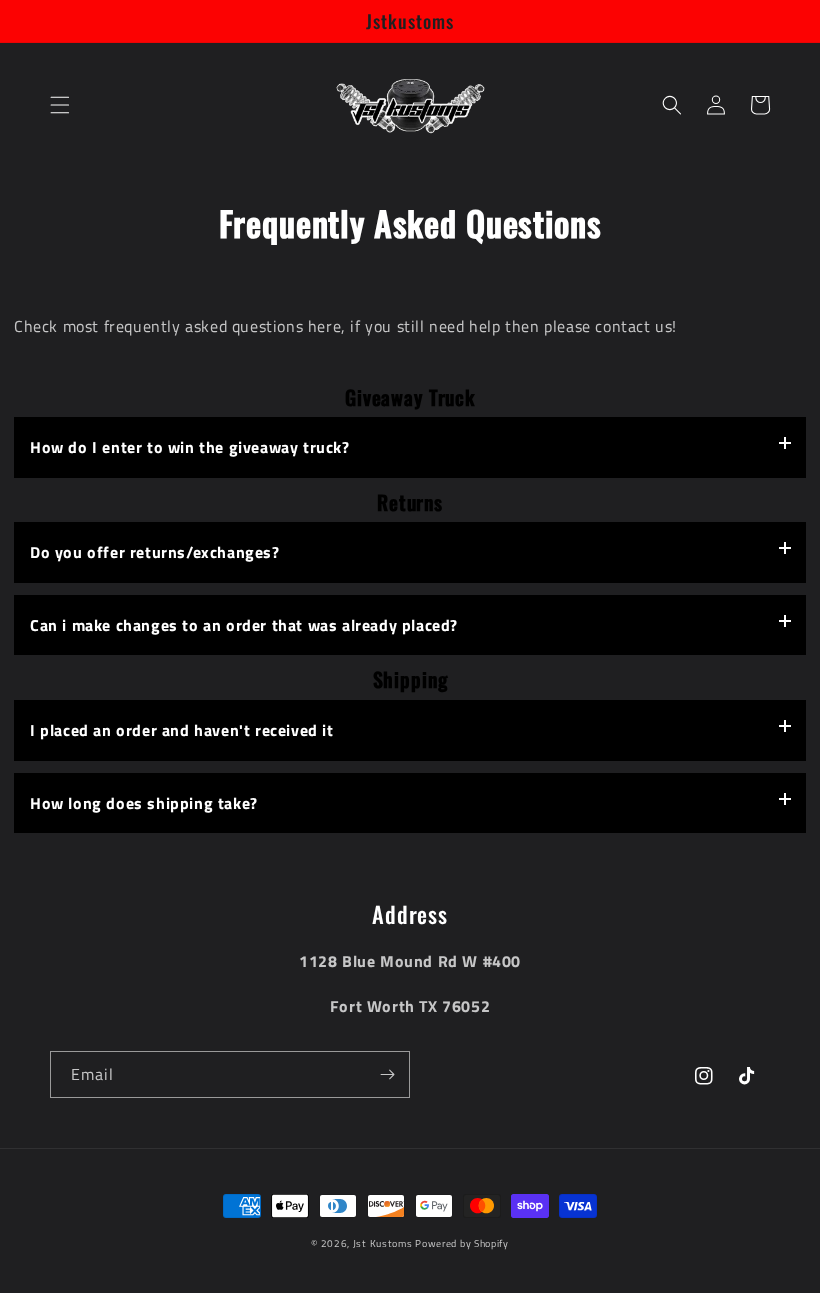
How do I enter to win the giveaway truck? (190, 447)
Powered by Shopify (462, 1243)
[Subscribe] (387, 1074)
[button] (60, 105)
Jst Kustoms (384, 1243)
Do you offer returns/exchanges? (155, 552)
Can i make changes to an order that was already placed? (244, 625)
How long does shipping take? (144, 803)
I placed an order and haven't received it (182, 730)
